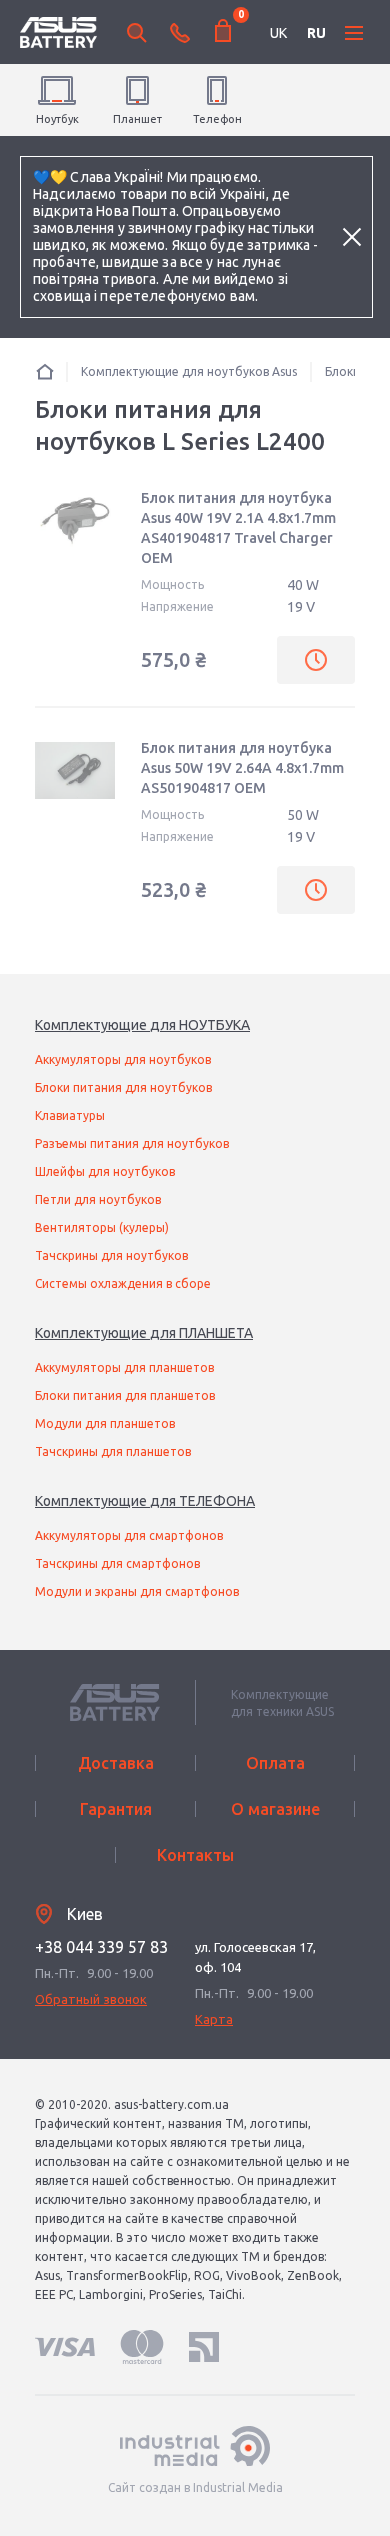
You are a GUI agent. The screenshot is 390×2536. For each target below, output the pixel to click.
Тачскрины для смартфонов (117, 1563)
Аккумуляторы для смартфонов (129, 1535)
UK (278, 33)
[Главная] (45, 371)
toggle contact (180, 33)
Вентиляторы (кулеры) (102, 1227)
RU (316, 33)
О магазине (275, 1809)
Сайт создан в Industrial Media (195, 2487)
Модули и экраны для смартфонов (137, 1591)
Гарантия (116, 1809)
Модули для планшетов (105, 1423)
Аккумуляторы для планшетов (124, 1367)
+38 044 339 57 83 (101, 1947)
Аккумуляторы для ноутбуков (123, 1059)
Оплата (275, 1763)
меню (354, 33)
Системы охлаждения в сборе (123, 1283)
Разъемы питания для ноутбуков (132, 1143)
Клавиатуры (70, 1115)
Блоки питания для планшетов (125, 1395)
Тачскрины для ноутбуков (111, 1255)
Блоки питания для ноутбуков (123, 1087)
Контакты (195, 1855)
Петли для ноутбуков (98, 1199)
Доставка (116, 1763)
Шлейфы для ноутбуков (105, 1171)
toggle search (137, 33)
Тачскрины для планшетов (113, 1451)
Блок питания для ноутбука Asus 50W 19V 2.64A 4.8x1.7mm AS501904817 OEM (242, 768)
